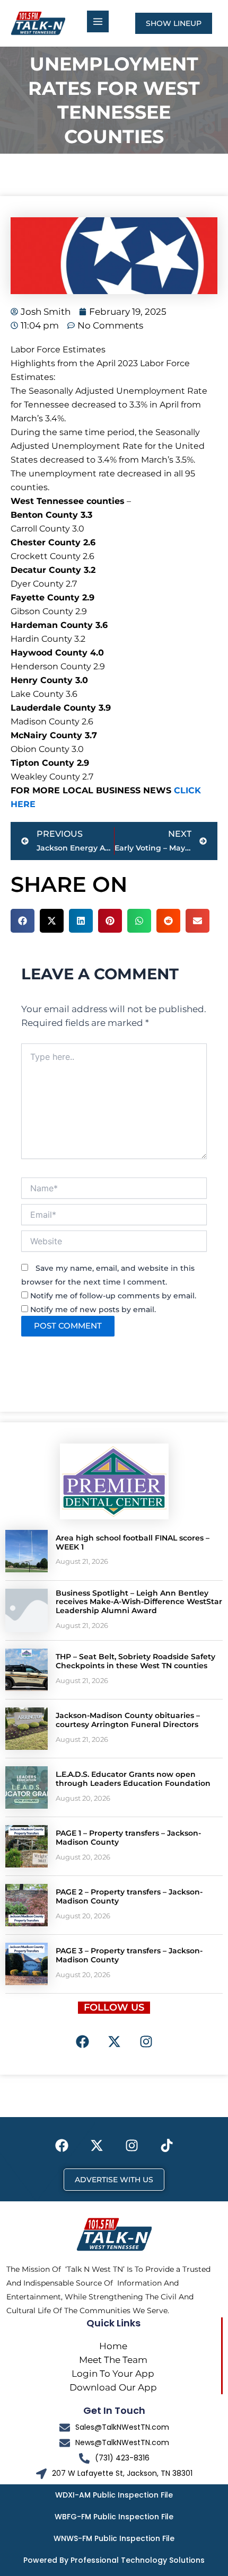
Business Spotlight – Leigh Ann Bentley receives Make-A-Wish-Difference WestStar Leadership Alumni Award (139, 1602)
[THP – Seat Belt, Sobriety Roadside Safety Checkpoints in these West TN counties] (27, 1670)
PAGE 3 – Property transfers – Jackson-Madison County (129, 1955)
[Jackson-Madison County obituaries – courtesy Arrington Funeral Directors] (27, 1729)
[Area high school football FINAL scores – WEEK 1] (27, 1551)
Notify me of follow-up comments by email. (113, 1296)
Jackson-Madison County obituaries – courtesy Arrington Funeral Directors (128, 1720)
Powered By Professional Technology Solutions (114, 2560)
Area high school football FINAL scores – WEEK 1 (133, 1542)
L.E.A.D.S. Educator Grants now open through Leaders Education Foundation (133, 1779)
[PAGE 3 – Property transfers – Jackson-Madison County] (27, 1964)
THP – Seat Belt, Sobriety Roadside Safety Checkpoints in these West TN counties (135, 1661)
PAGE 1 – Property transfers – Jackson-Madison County (128, 1838)
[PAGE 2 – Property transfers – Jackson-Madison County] (27, 1905)
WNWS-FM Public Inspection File (114, 2538)
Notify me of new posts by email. (93, 1309)
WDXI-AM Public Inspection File (114, 2495)
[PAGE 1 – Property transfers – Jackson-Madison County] (27, 1846)
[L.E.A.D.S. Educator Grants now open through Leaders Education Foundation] (27, 1787)
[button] (23, 921)
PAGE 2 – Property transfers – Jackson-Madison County (129, 1896)
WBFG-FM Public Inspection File (114, 2517)
